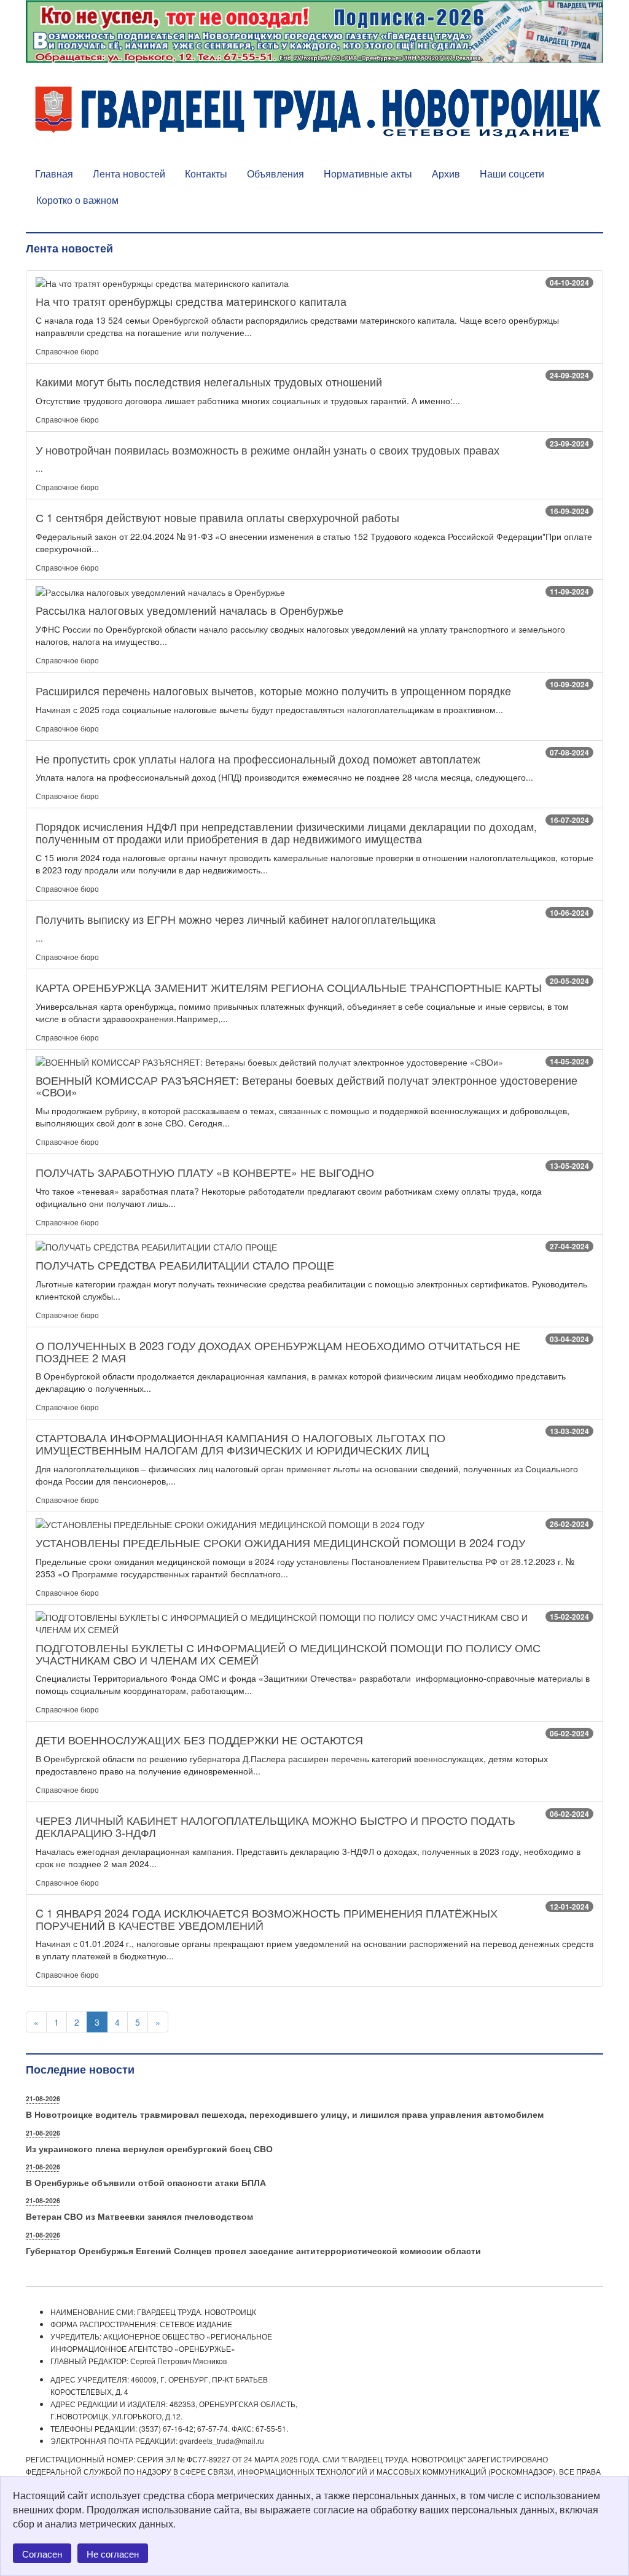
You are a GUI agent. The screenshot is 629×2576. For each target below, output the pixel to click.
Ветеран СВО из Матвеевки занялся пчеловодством (139, 2216)
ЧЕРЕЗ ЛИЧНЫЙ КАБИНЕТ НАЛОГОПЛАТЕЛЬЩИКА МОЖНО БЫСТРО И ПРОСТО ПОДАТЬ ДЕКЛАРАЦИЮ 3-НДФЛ (275, 1826)
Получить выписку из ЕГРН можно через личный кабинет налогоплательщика (236, 919)
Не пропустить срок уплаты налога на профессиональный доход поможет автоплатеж (258, 759)
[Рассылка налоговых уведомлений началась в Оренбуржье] (314, 592)
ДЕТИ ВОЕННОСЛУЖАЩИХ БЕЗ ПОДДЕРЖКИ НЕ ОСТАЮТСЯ (199, 1739)
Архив (446, 174)
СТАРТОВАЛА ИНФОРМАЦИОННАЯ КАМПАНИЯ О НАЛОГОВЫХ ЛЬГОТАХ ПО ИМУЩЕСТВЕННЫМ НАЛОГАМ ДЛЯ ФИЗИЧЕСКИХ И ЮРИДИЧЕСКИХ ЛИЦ (240, 1443)
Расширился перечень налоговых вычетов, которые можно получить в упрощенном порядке (273, 690)
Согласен (42, 2554)
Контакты (206, 174)
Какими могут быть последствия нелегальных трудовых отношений (209, 381)
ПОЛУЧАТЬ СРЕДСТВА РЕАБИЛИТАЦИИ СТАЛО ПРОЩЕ (185, 1265)
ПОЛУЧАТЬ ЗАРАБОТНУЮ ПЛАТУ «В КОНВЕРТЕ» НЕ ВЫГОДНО (205, 1172)
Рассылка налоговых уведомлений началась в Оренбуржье (189, 610)
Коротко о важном (77, 200)
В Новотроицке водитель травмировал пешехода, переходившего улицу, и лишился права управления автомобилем (285, 2114)
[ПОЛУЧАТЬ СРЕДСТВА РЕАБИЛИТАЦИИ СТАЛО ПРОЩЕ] (314, 1247)
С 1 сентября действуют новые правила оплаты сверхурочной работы (217, 517)
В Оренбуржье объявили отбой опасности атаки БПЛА (146, 2182)
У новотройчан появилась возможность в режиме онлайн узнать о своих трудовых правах (268, 450)
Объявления (275, 174)
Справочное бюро (67, 351)
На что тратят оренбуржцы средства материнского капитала (191, 301)
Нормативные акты (368, 174)
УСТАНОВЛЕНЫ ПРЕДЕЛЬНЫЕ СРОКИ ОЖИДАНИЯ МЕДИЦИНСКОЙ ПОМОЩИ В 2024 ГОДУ (280, 1542)
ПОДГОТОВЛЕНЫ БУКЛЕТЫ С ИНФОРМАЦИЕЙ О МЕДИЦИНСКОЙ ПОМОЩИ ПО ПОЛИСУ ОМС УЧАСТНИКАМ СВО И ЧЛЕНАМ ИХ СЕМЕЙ (288, 1653)
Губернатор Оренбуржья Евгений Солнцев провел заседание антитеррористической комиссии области (253, 2250)
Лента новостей (129, 174)
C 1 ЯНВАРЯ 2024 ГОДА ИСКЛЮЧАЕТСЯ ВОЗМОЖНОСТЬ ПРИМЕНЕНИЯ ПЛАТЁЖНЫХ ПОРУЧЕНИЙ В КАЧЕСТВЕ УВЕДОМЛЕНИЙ (267, 1919)
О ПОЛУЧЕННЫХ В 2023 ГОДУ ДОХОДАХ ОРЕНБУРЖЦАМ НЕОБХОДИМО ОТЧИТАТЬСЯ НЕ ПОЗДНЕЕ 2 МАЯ (278, 1351)
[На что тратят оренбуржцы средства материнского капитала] (314, 283)
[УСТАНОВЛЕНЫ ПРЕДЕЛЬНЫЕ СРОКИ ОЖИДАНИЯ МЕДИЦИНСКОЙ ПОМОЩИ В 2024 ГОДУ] (314, 1524)
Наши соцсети (512, 174)
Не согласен (113, 2554)
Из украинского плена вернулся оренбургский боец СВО (149, 2149)
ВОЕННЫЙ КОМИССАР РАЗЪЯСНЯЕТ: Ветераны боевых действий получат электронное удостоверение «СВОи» (307, 1086)
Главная (54, 174)
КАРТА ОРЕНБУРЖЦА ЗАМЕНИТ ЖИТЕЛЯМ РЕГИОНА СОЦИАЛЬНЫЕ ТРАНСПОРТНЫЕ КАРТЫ (289, 987)
